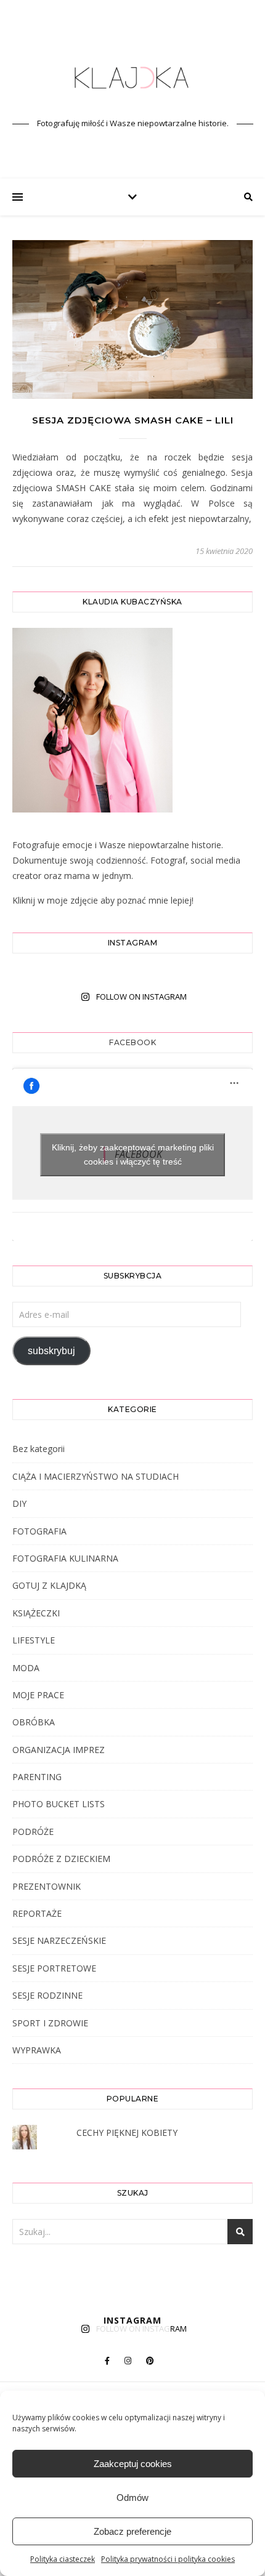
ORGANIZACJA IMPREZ (59, 1750)
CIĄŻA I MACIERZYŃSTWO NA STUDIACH (96, 1476)
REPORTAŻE (37, 1913)
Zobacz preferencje (132, 2531)
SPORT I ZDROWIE (50, 2023)
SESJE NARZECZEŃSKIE (59, 1940)
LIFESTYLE (34, 1640)
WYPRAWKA (37, 2050)
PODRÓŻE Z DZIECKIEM (61, 1859)
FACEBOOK (132, 1042)
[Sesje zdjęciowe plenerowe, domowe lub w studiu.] (132, 78)
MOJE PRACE (38, 1695)
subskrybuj (51, 1351)
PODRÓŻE (33, 1832)
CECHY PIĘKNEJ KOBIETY (127, 2133)
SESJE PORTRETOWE (54, 1968)
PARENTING (37, 1777)
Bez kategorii (39, 1449)
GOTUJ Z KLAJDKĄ (49, 1585)
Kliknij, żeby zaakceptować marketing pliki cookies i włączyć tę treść (133, 1154)
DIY (19, 1503)
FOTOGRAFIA (39, 1531)
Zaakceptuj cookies (133, 2464)
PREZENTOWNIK (47, 1886)
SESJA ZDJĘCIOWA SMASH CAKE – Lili (133, 420)
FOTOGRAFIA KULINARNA (65, 1558)
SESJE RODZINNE (47, 1995)
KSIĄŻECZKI (36, 1613)
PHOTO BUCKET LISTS (59, 1804)
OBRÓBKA (34, 1722)
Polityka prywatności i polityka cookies (168, 2559)
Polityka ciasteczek (63, 2559)
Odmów (132, 2498)
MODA (26, 1668)
